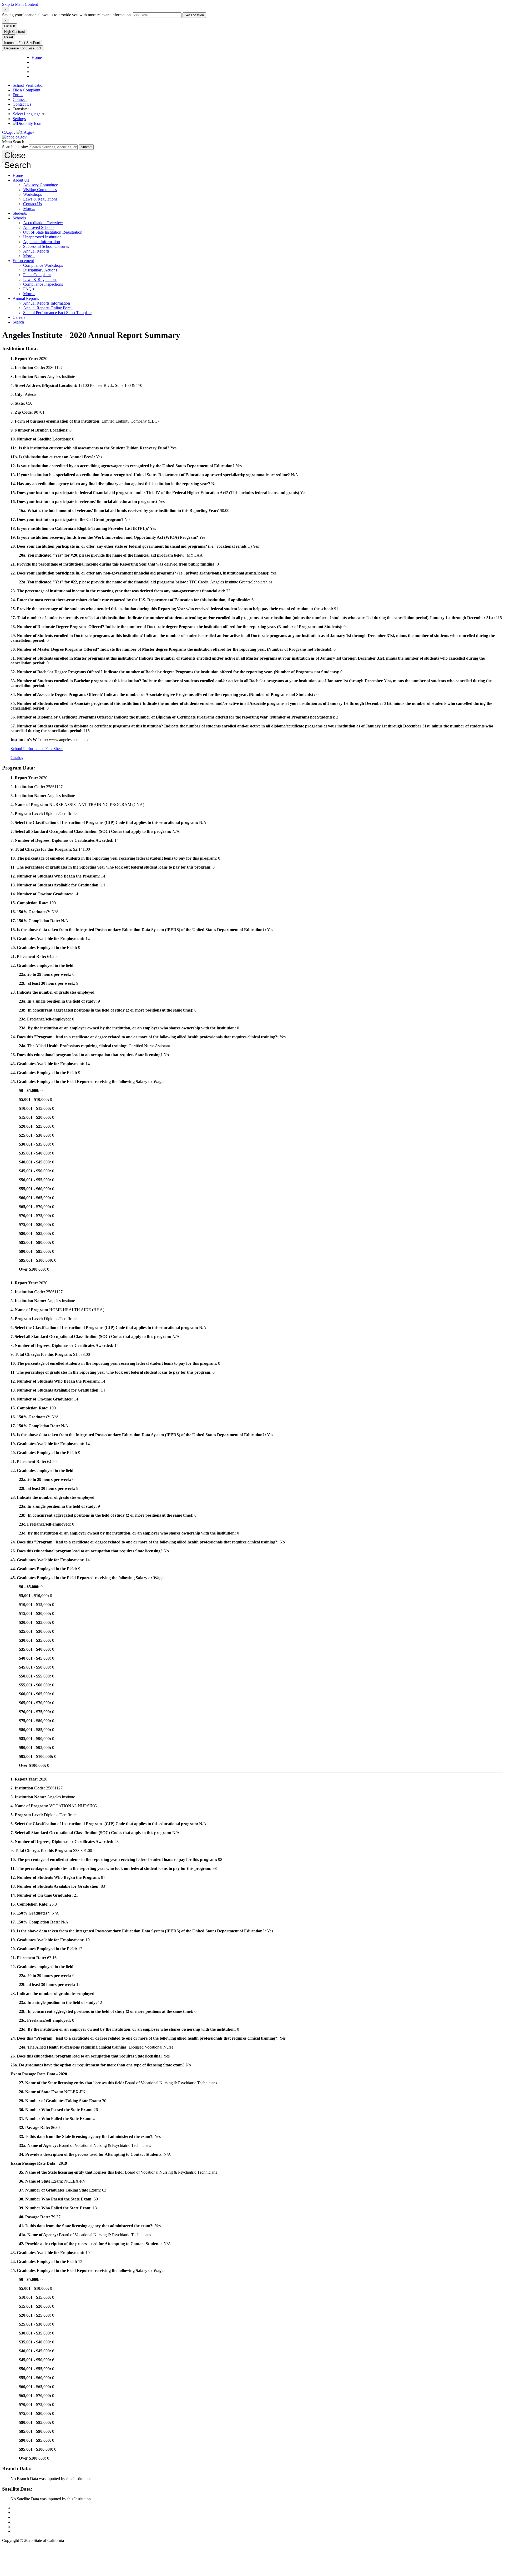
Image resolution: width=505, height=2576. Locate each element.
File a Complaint (26, 90)
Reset (9, 37)
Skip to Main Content (20, 4)
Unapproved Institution (42, 237)
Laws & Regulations (40, 199)
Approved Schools (39, 227)
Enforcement (23, 261)
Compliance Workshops (43, 265)
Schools (19, 218)
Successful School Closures (46, 246)
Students (20, 213)
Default (10, 26)
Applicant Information (42, 242)
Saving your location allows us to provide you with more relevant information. (67, 15)
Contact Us (22, 104)
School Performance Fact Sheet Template (57, 313)
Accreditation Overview (43, 223)
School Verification (29, 85)
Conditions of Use (28, 2513)
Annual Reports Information (47, 303)
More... (29, 209)
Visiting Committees (40, 190)
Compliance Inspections (43, 284)
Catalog (17, 758)
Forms (18, 95)
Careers (19, 317)
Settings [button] (19, 119)
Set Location (194, 15)
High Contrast (15, 32)
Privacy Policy (25, 2517)
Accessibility (23, 2522)
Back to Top (23, 2508)
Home (18, 175)
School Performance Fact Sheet (37, 749)
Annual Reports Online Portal (48, 308)
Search (18, 322)
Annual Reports (36, 251)
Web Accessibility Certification (38, 2531)
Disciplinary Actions (40, 270)
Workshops (32, 194)
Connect (20, 99)
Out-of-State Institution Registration (53, 232)
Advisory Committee (41, 185)
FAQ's (29, 289)
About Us (21, 180)
